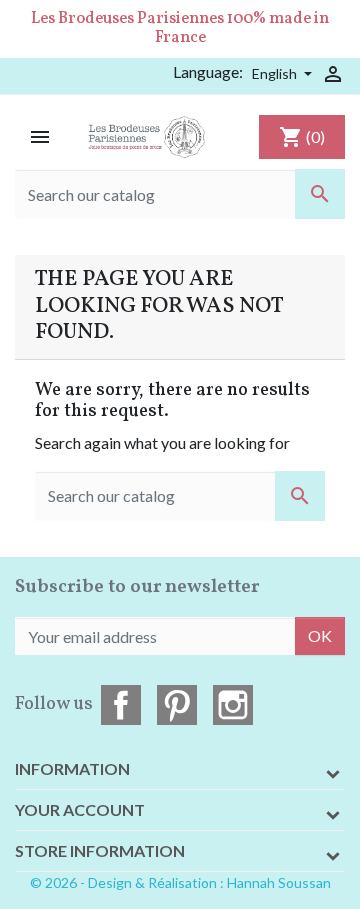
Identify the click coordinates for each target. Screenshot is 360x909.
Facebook (121, 705)
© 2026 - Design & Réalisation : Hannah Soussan (180, 882)
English (276, 73)
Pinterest (177, 705)
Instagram (233, 705)
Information (72, 768)
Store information (100, 850)
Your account (80, 809)
